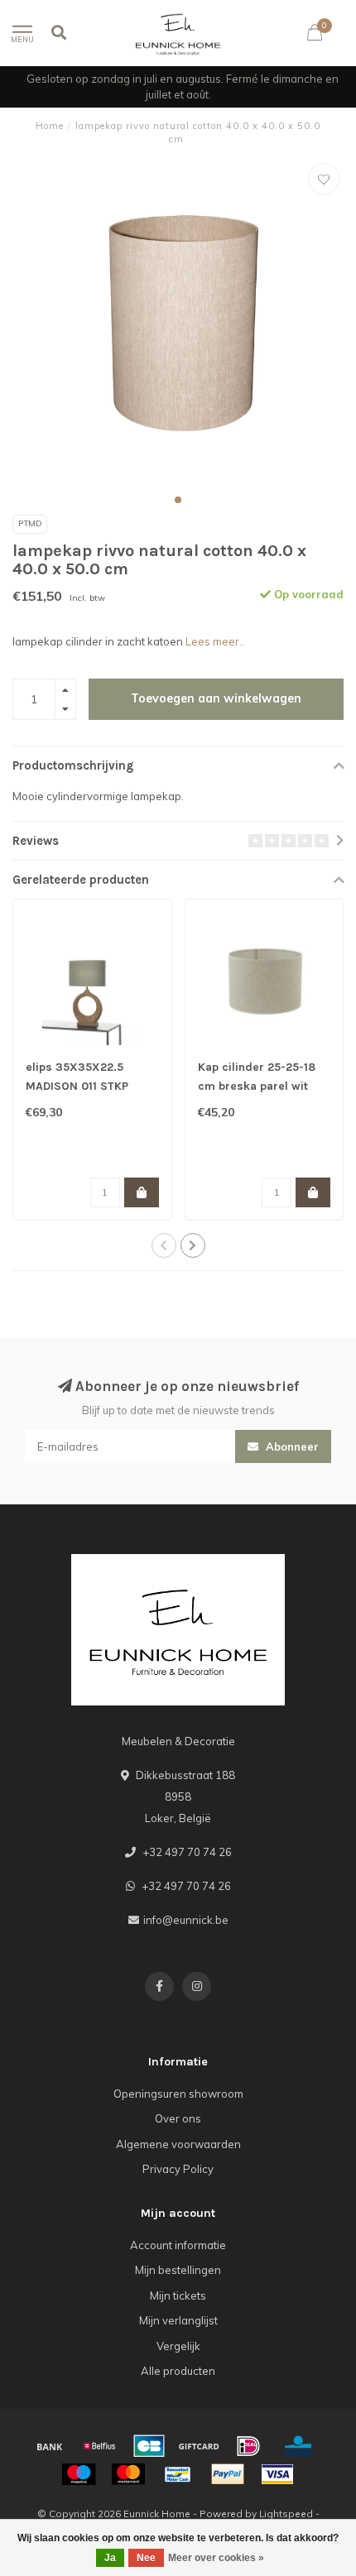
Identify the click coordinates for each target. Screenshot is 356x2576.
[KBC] (298, 2446)
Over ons (178, 2118)
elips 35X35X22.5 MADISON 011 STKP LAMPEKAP (77, 1086)
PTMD (30, 523)
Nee (146, 2558)
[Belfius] (99, 2446)
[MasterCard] (128, 2474)
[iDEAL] (248, 2446)
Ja (110, 2558)
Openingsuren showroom (178, 2094)
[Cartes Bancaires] (149, 2446)
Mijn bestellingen (178, 2270)
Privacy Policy (178, 2169)
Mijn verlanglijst (178, 2320)
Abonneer (291, 1446)
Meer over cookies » (216, 2558)
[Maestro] (79, 2474)
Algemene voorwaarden (178, 2144)
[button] (178, 500)
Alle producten (178, 2371)
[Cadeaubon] (199, 2446)
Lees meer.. (215, 641)
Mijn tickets (178, 2295)
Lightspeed (286, 2514)
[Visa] (277, 2474)
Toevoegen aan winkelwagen (216, 698)
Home (50, 126)
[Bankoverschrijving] (50, 2446)
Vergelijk (178, 2346)
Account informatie (178, 2245)
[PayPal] (228, 2474)
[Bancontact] (178, 2474)
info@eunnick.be (186, 1920)
